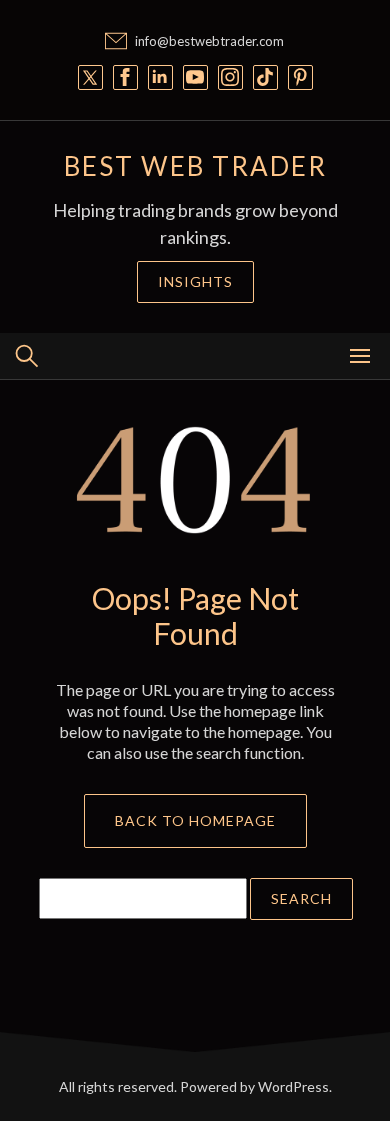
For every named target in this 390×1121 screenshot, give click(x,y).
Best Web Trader (195, 166)
